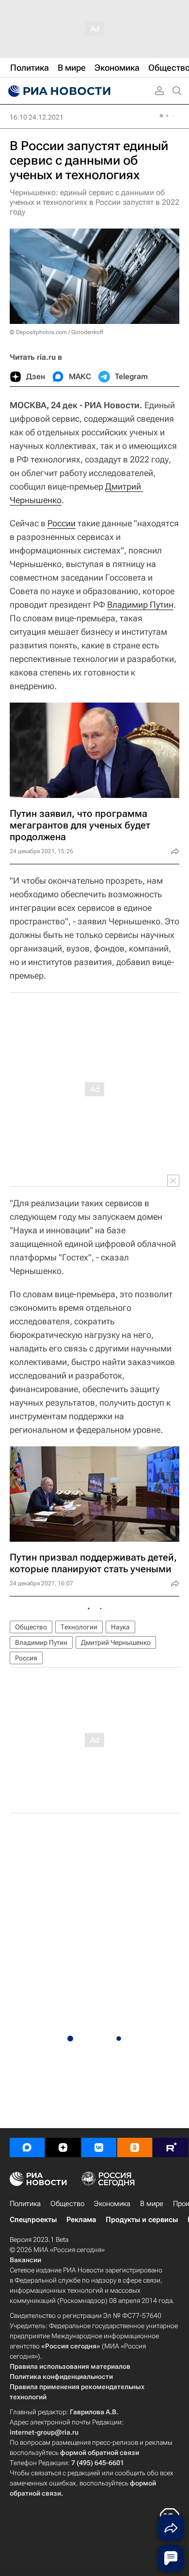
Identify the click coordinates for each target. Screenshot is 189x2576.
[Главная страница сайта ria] (58, 91)
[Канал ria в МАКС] (27, 2147)
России (62, 523)
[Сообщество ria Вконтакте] (99, 2147)
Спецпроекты (33, 2220)
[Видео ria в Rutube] (171, 2147)
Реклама (81, 2220)
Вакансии (25, 2260)
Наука (120, 1627)
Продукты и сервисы (142, 2220)
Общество (31, 1627)
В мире (152, 2204)
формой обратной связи (100, 2453)
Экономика (112, 2204)
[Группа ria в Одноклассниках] (135, 2147)
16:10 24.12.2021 (37, 117)
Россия (26, 1658)
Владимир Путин (140, 605)
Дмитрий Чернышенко (116, 1642)
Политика (25, 2204)
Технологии (79, 1627)
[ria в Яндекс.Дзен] (63, 2147)
